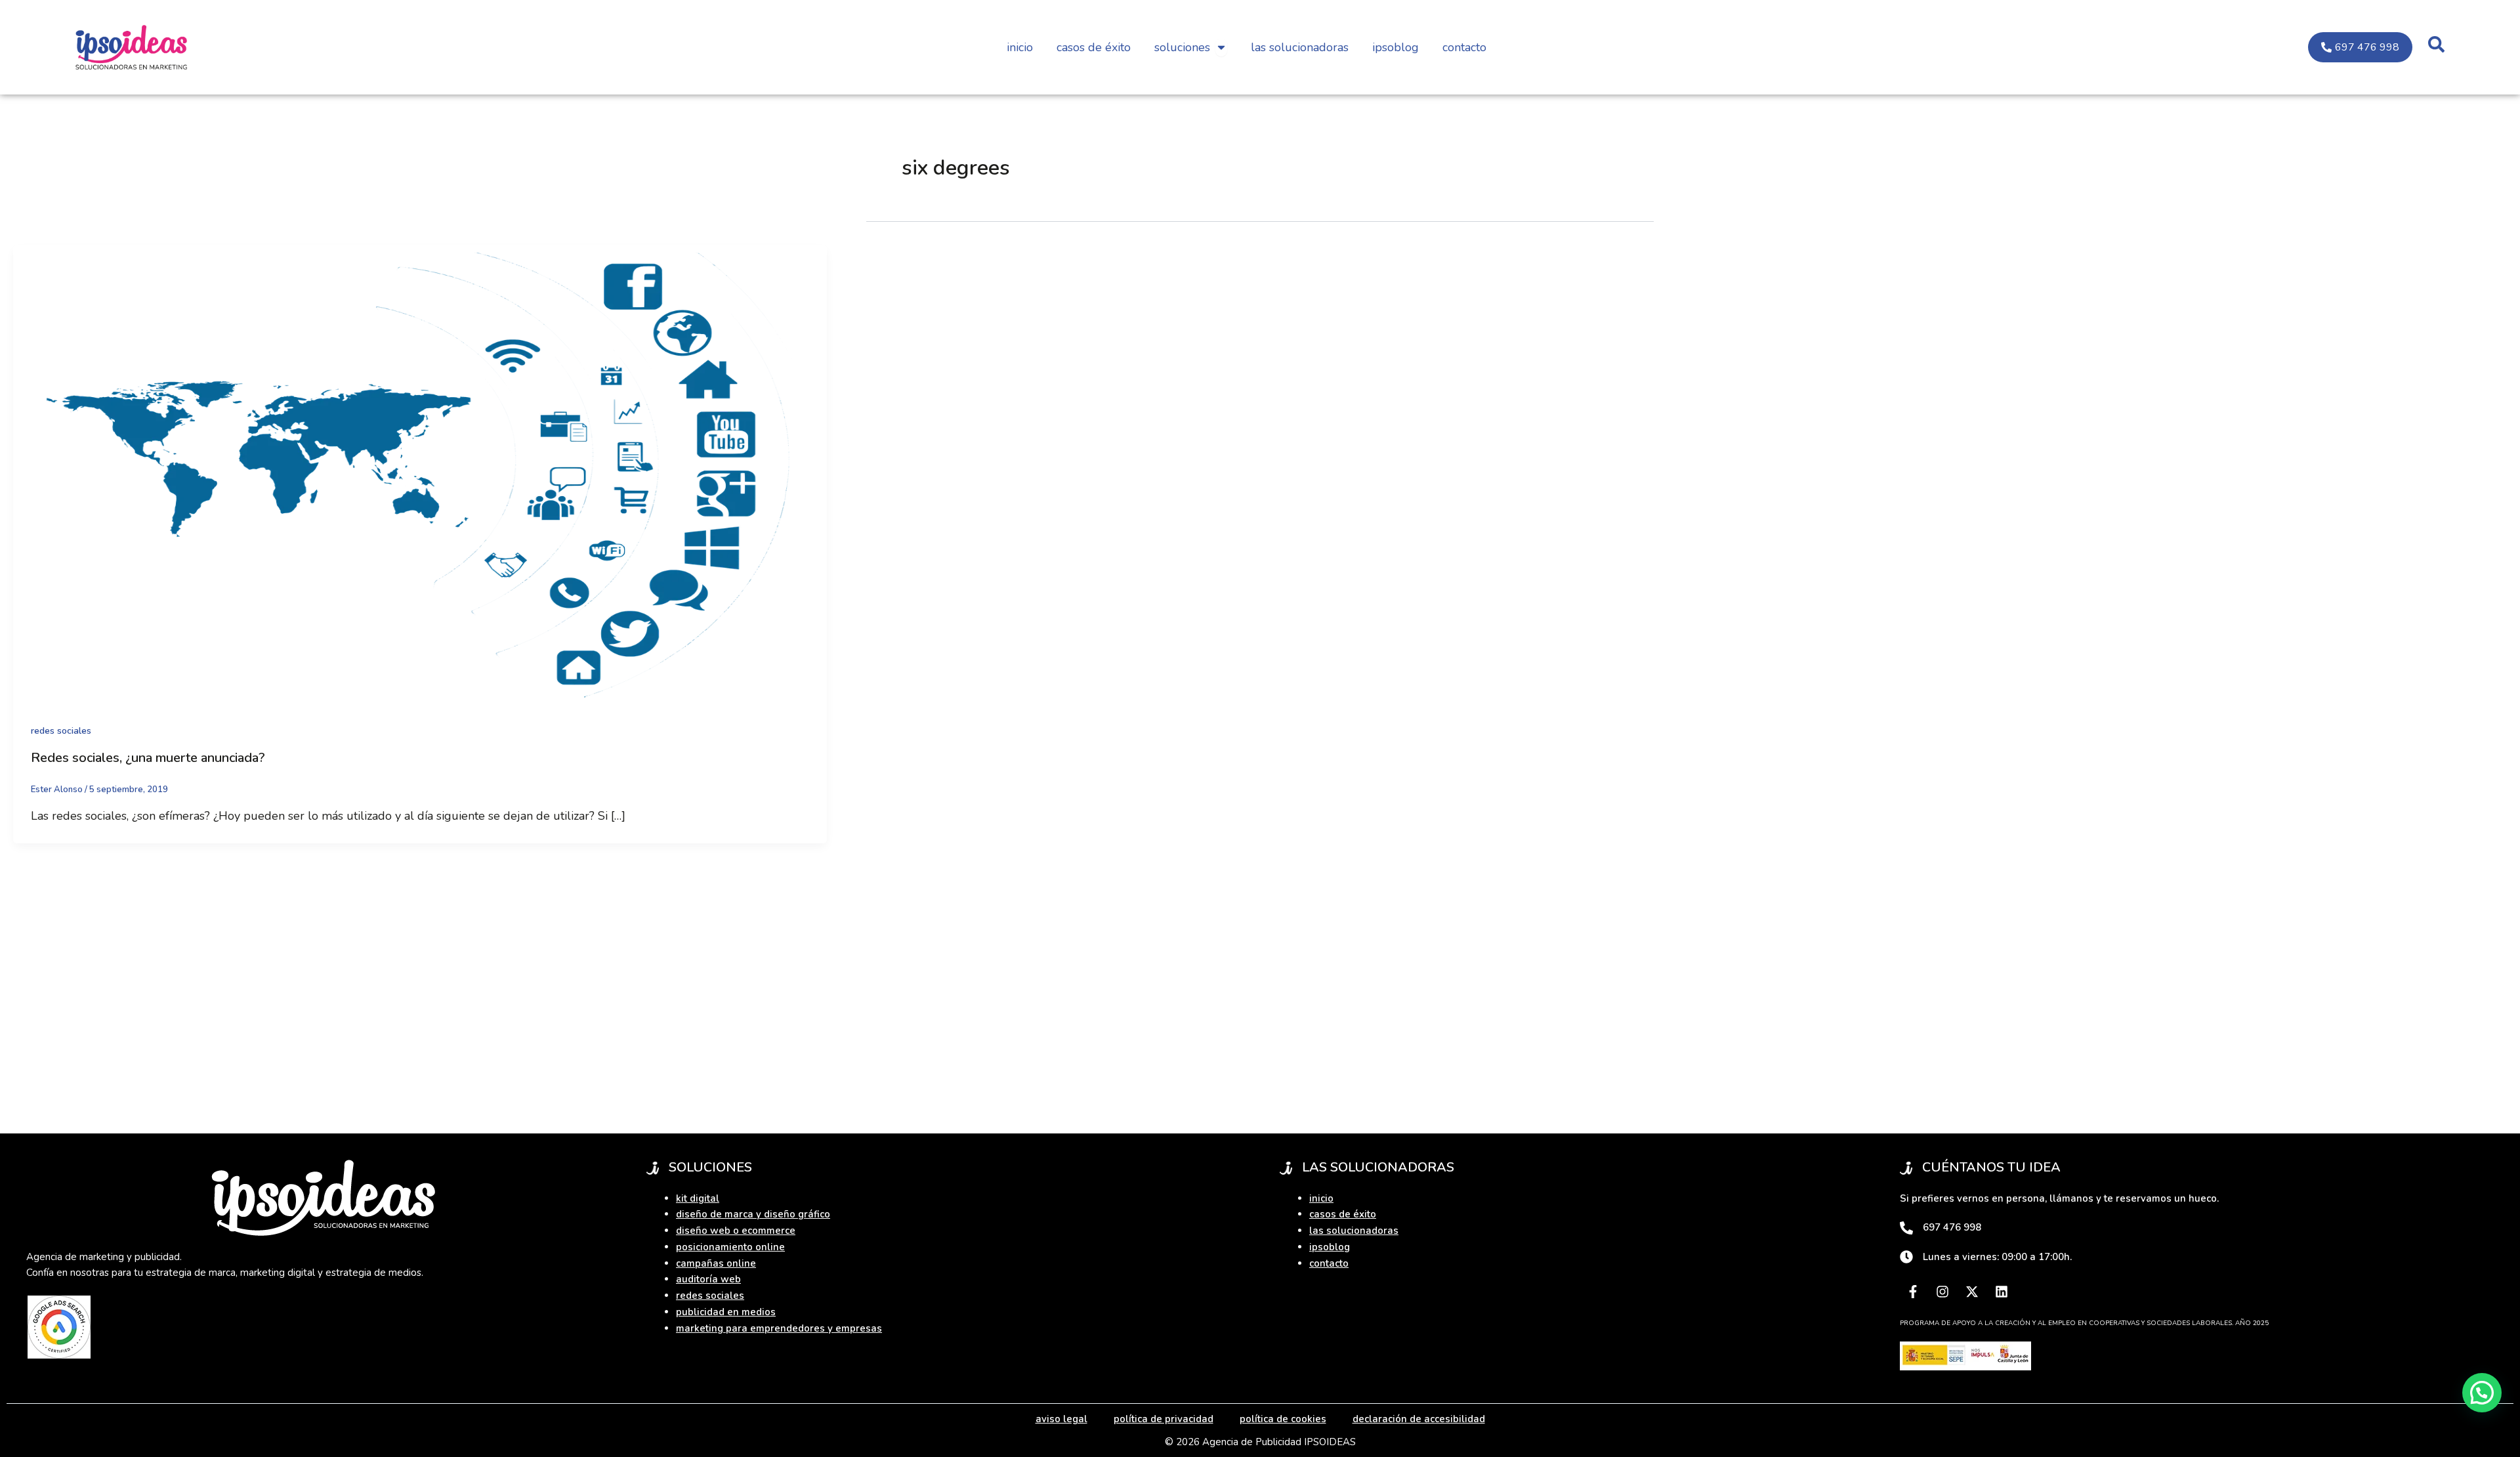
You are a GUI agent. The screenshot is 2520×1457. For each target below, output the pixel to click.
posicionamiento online (730, 1247)
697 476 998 (1952, 1227)
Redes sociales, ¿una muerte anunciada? (148, 758)
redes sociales (61, 731)
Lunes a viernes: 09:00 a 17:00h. (1997, 1257)
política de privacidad (1164, 1419)
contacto (1329, 1263)
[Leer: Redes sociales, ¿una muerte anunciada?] (420, 473)
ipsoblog (1330, 1247)
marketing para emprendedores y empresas (779, 1328)
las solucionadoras (1354, 1231)
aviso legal (1061, 1419)
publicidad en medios (726, 1312)
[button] (2482, 1393)
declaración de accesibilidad (1419, 1419)
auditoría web (708, 1279)
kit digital (698, 1198)
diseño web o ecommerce (736, 1231)
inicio (1321, 1198)
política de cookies (1283, 1419)
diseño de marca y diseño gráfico (753, 1214)
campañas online (716, 1263)
